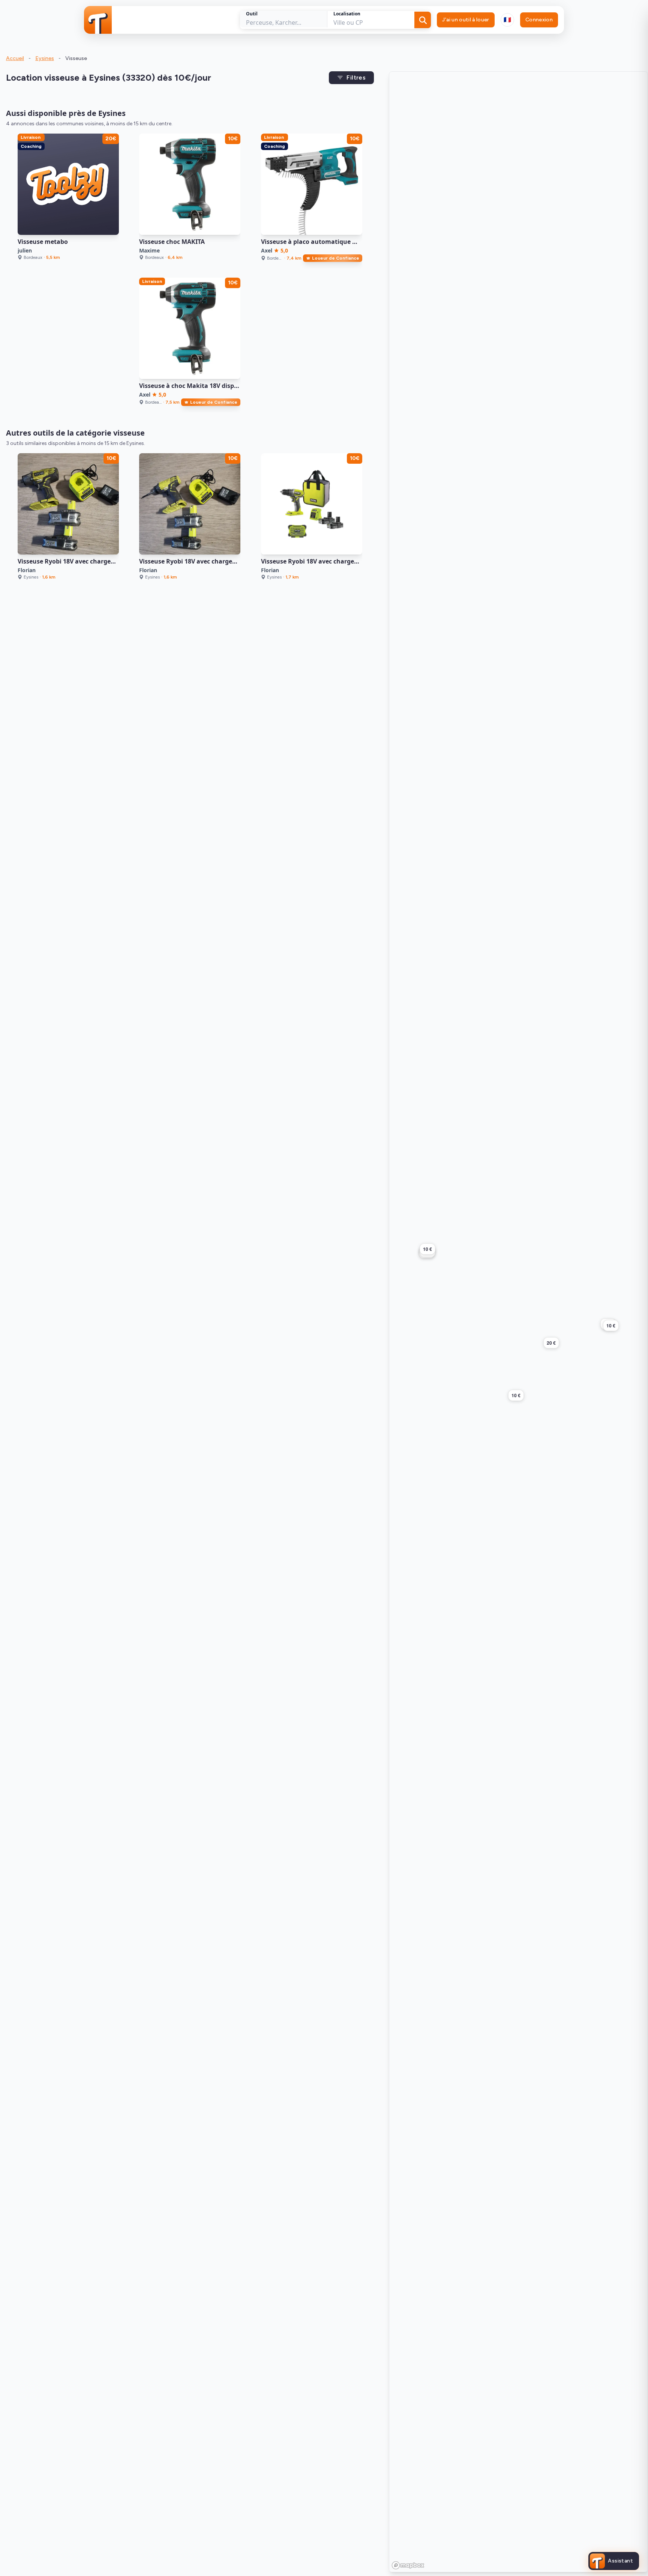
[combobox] (507, 20)
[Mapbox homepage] (408, 2565)
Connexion (539, 20)
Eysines (45, 58)
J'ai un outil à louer (466, 20)
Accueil (15, 58)
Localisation (347, 14)
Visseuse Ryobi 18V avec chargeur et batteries (207, 561)
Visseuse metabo (43, 242)
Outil (252, 14)
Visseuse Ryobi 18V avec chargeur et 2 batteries (88, 561)
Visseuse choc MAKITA (172, 242)
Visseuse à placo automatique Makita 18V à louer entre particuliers (361, 242)
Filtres (356, 77)
